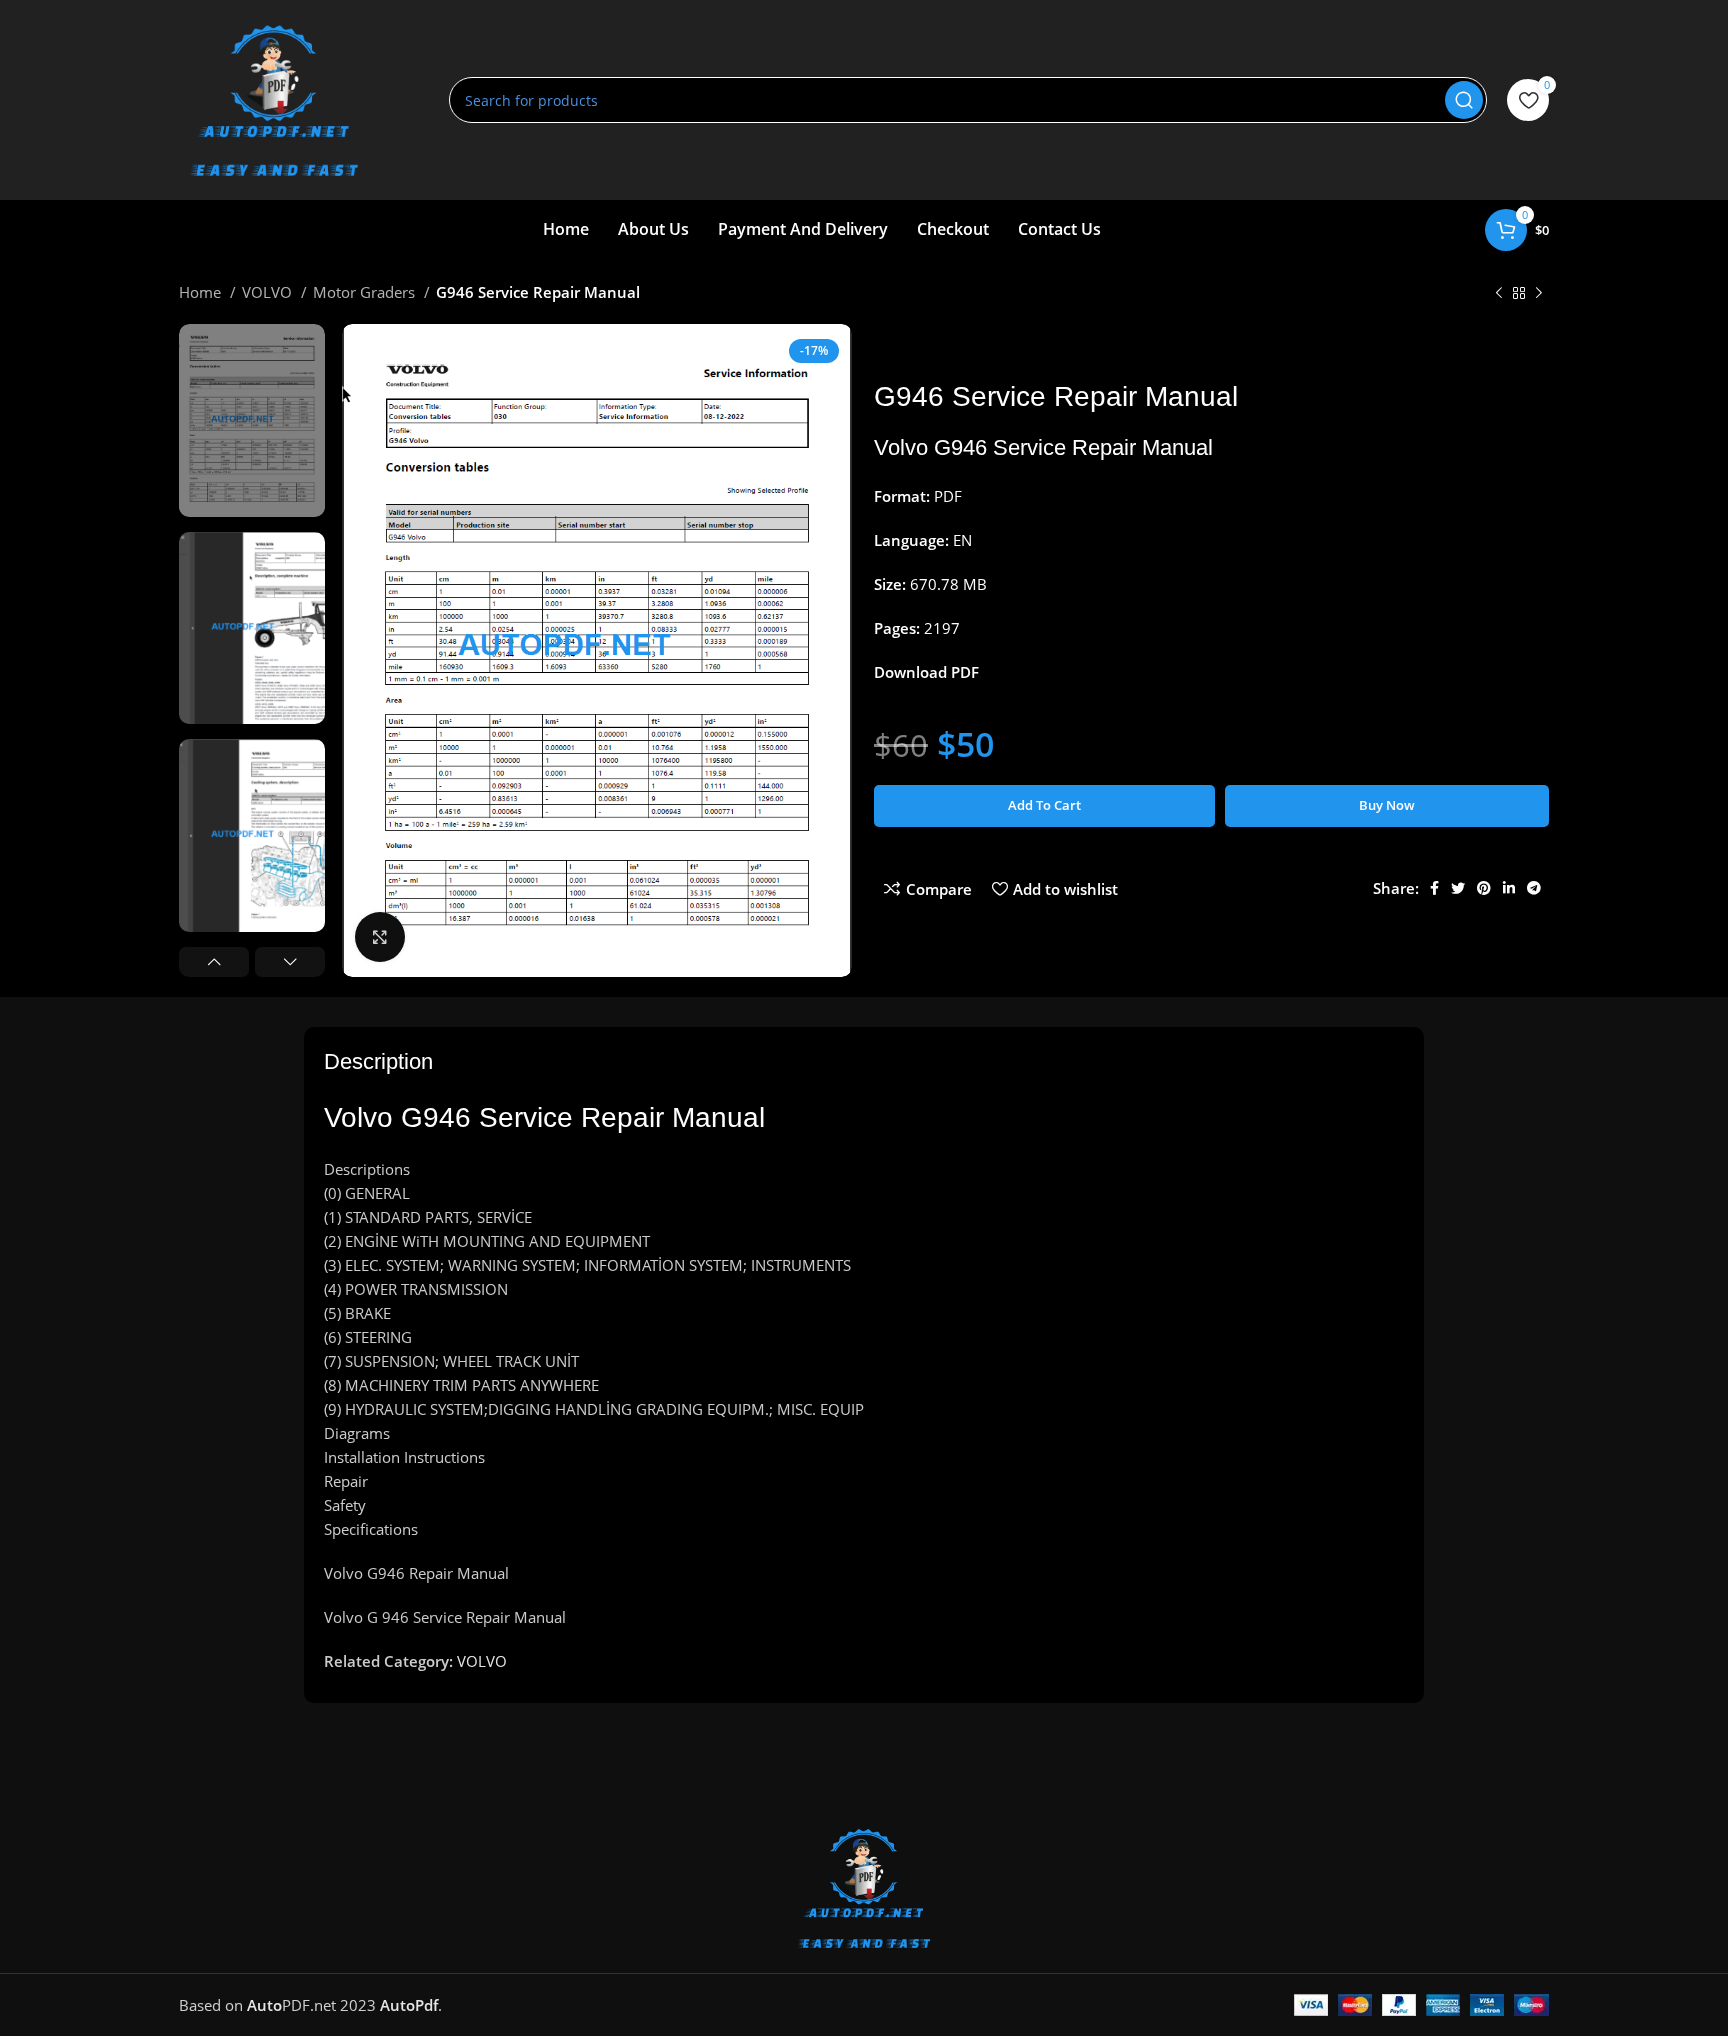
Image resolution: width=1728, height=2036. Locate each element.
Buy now (1387, 805)
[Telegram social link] (1534, 888)
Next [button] (290, 962)
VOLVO (269, 292)
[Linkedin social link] (1509, 888)
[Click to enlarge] (380, 937)
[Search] (1464, 100)
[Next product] (1539, 294)
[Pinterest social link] (1484, 888)
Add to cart (1044, 805)
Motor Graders (366, 292)
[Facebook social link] (1434, 888)
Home (202, 292)
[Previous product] (1499, 294)
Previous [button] (214, 962)
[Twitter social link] (1458, 888)
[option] (252, 420)
